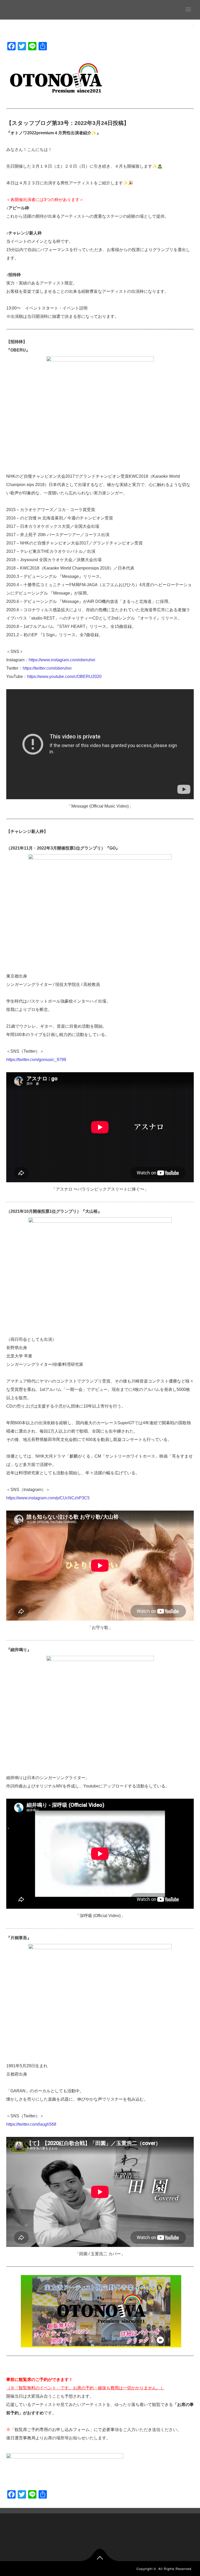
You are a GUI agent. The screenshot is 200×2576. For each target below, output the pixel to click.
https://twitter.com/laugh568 (31, 2124)
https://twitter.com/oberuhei (47, 668)
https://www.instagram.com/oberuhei (62, 660)
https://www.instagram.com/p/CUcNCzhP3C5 (48, 1498)
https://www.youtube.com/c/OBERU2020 (64, 677)
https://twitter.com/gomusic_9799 (36, 1060)
